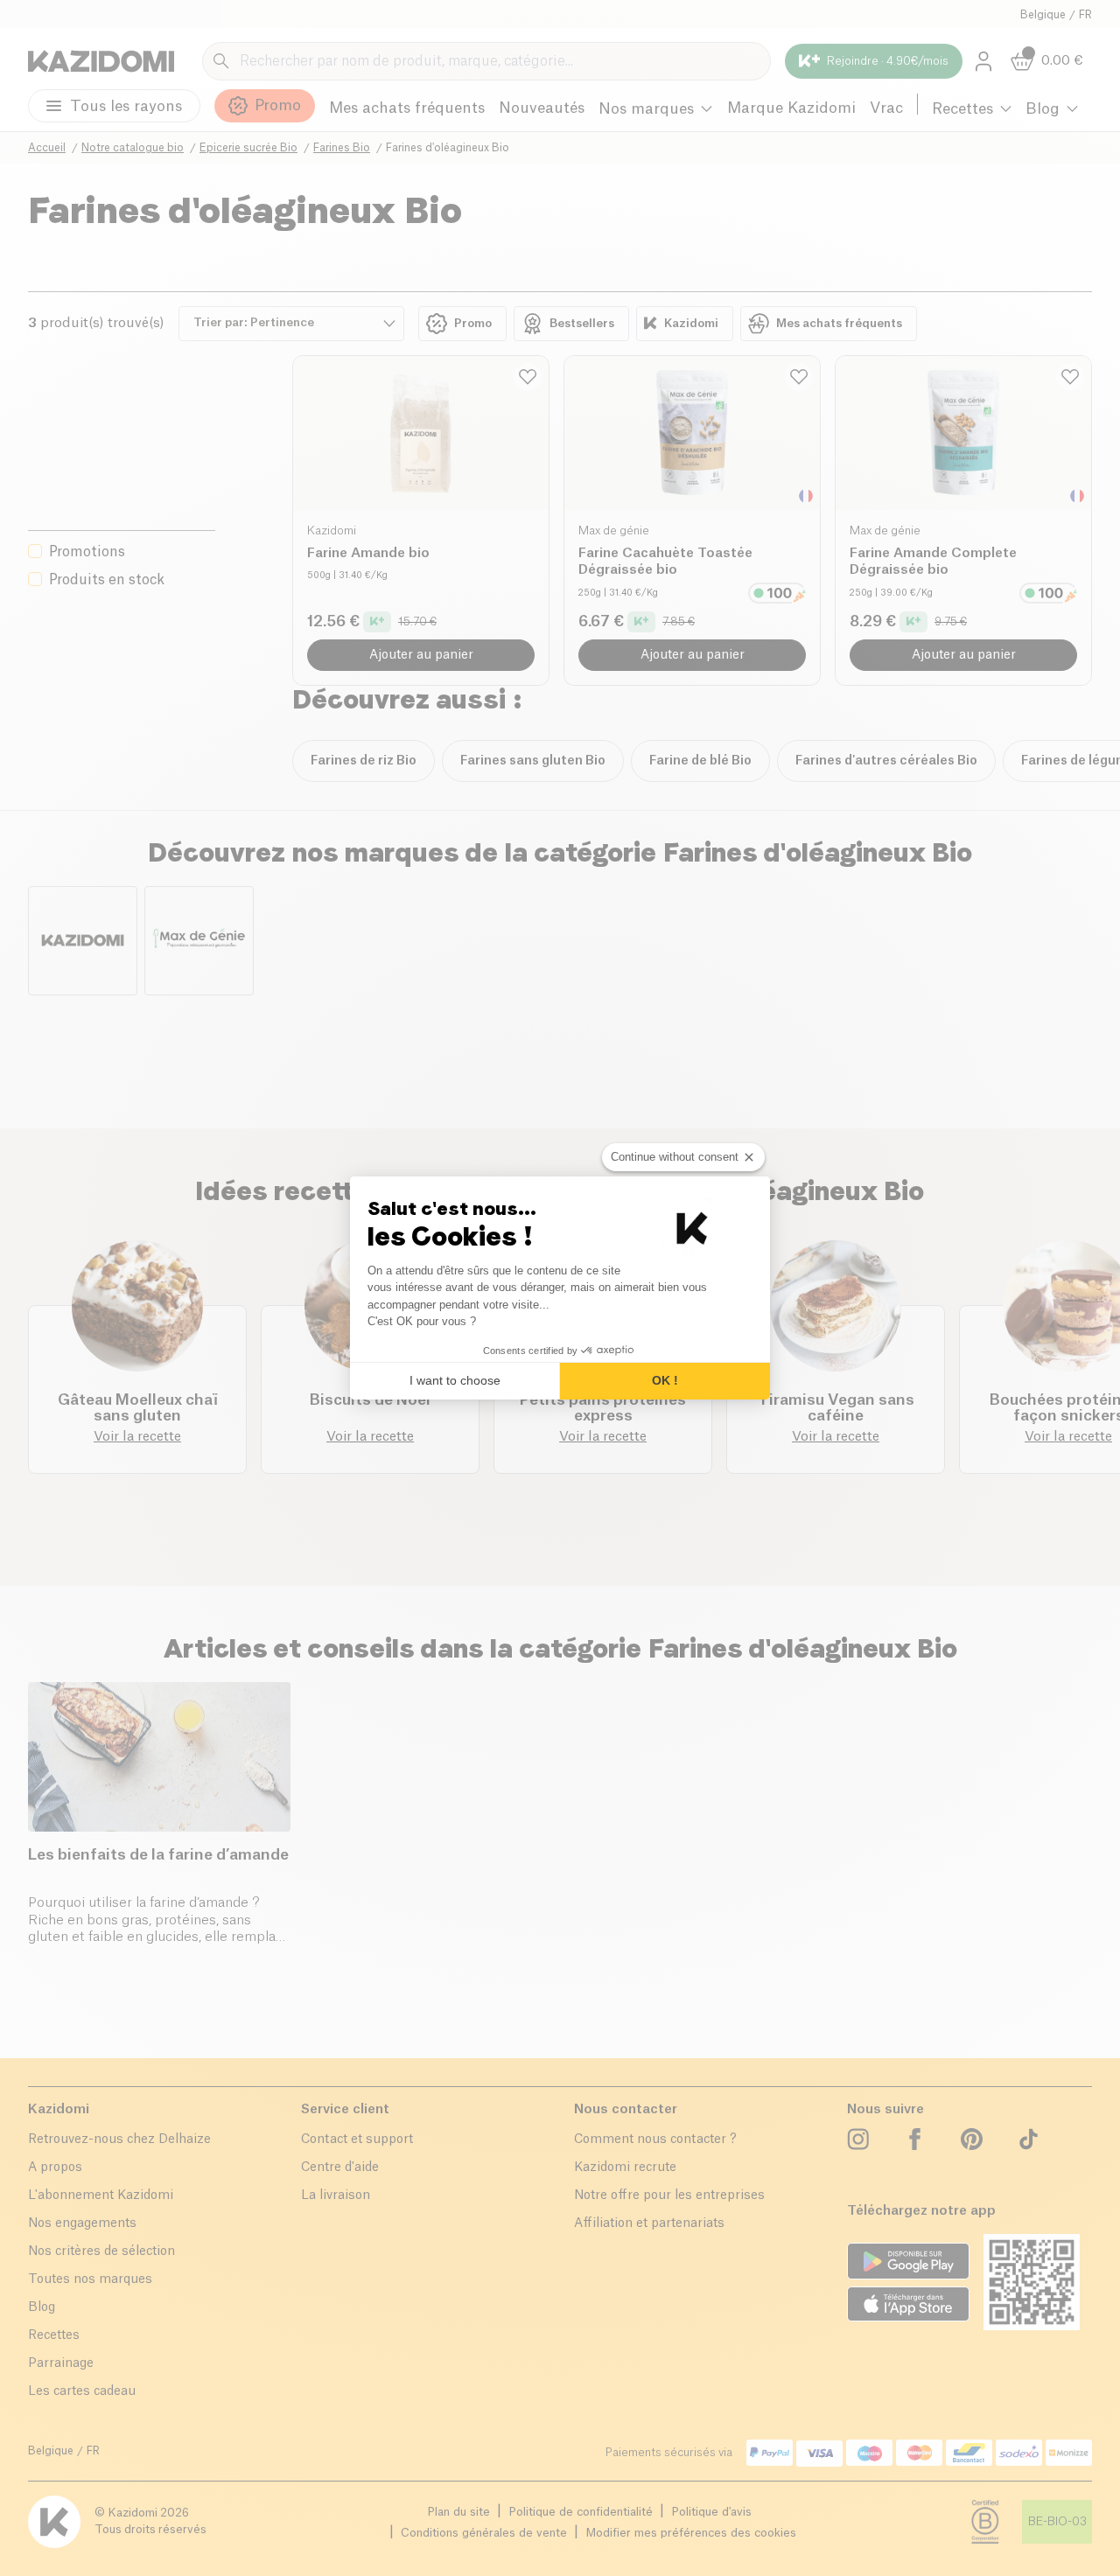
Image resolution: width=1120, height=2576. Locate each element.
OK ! (665, 1380)
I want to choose (455, 1380)
